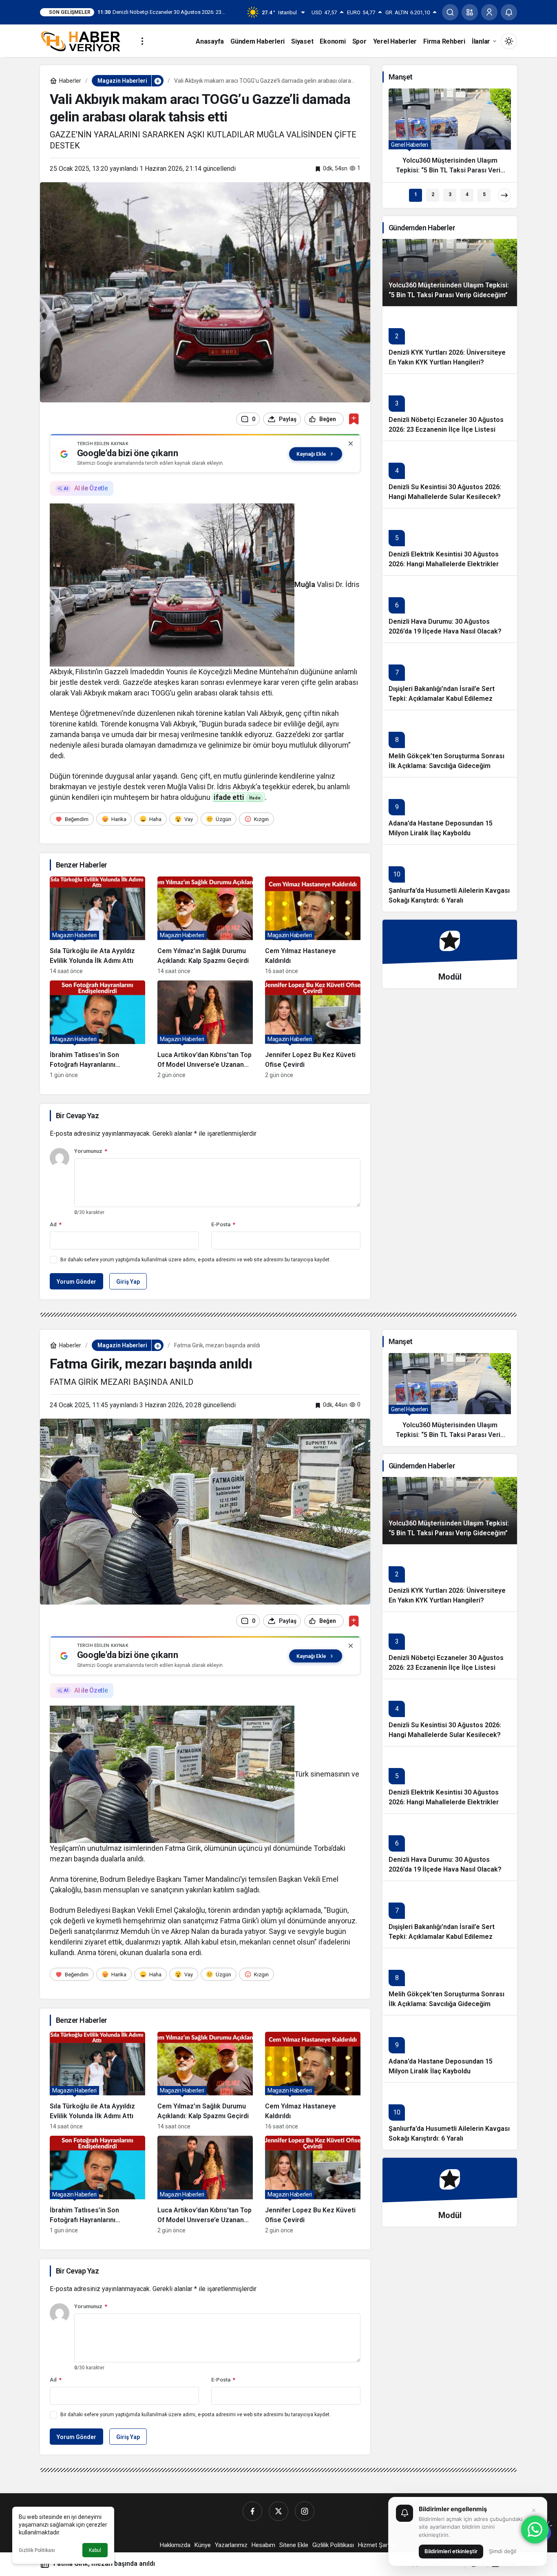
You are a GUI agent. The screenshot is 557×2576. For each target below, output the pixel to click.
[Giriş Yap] (489, 12)
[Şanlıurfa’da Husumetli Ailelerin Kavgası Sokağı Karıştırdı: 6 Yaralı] (450, 878)
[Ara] (450, 12)
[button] (470, 12)
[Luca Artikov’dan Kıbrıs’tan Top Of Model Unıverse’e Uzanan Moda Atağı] (205, 1029)
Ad (56, 1224)
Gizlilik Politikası (37, 2550)
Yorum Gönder (76, 1282)
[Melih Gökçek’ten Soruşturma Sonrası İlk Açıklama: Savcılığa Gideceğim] (450, 743)
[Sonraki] (504, 195)
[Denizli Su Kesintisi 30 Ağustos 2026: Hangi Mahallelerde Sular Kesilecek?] (450, 474)
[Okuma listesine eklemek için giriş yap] (354, 419)
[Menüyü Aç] (142, 41)
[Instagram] (305, 2511)
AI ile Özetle (91, 488)
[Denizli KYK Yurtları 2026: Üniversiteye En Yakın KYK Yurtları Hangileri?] (450, 340)
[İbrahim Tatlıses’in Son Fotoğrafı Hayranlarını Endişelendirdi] (97, 1029)
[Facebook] (252, 2511)
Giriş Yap (128, 1282)
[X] (278, 2511)
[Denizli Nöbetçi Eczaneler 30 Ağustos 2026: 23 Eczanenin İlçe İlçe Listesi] (450, 407)
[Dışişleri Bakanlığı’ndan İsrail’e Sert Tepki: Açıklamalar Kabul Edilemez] (450, 676)
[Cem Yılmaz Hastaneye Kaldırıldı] (313, 925)
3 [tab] (450, 194)
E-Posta (223, 1224)
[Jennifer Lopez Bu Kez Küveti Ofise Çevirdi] (313, 1029)
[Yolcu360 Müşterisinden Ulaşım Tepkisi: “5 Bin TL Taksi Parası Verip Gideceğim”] (450, 135)
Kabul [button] (95, 2550)
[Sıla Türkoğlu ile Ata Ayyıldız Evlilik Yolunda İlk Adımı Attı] (97, 925)
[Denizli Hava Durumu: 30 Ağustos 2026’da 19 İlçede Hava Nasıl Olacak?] (450, 609)
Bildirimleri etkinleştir (451, 2551)
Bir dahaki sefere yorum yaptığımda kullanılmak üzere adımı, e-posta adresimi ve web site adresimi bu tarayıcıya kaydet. (196, 1260)
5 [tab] (484, 194)
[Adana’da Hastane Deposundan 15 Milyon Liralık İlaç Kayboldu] (450, 811)
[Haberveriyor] (84, 41)
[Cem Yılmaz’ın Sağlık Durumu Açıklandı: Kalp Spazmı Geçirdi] (205, 925)
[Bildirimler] (509, 12)
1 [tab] (416, 194)
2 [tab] (433, 194)
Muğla (305, 584)
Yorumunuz (91, 1151)
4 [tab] (467, 194)
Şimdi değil (503, 2551)
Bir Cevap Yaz (77, 1116)
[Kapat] (351, 444)
